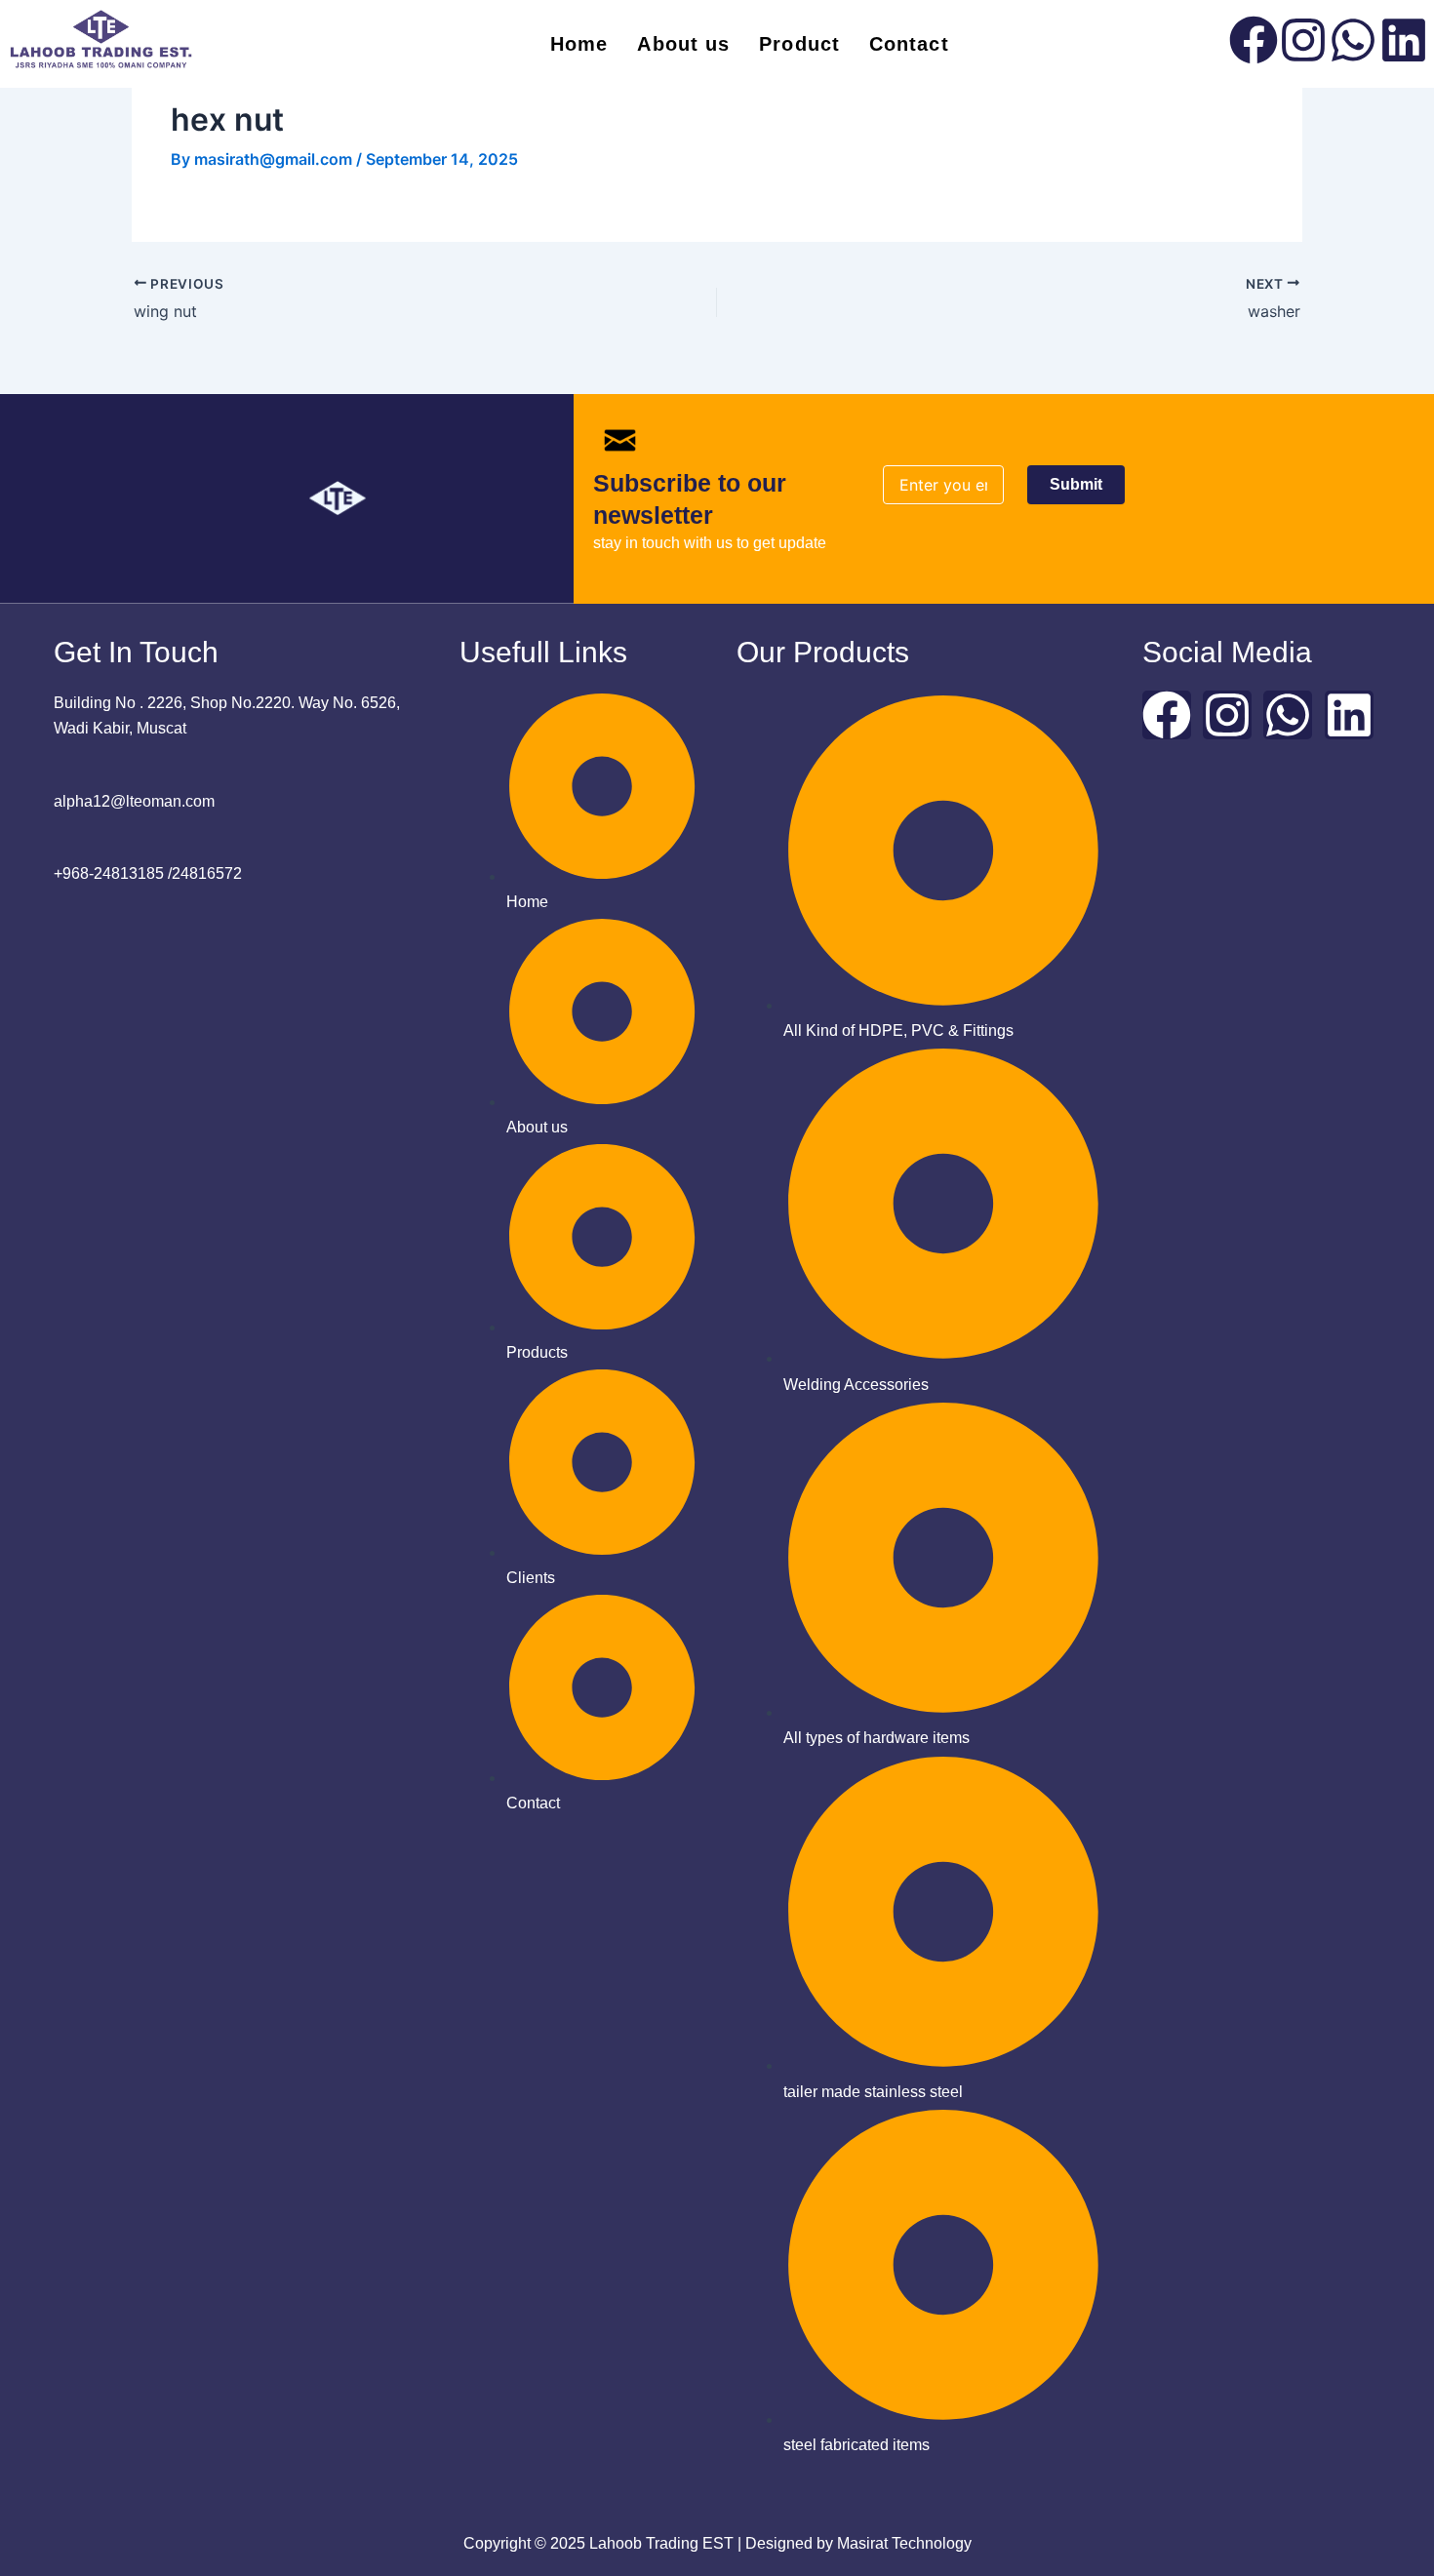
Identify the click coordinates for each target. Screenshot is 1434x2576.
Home (579, 44)
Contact (909, 44)
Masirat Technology (904, 2543)
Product (799, 44)
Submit (1076, 484)
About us (683, 44)
